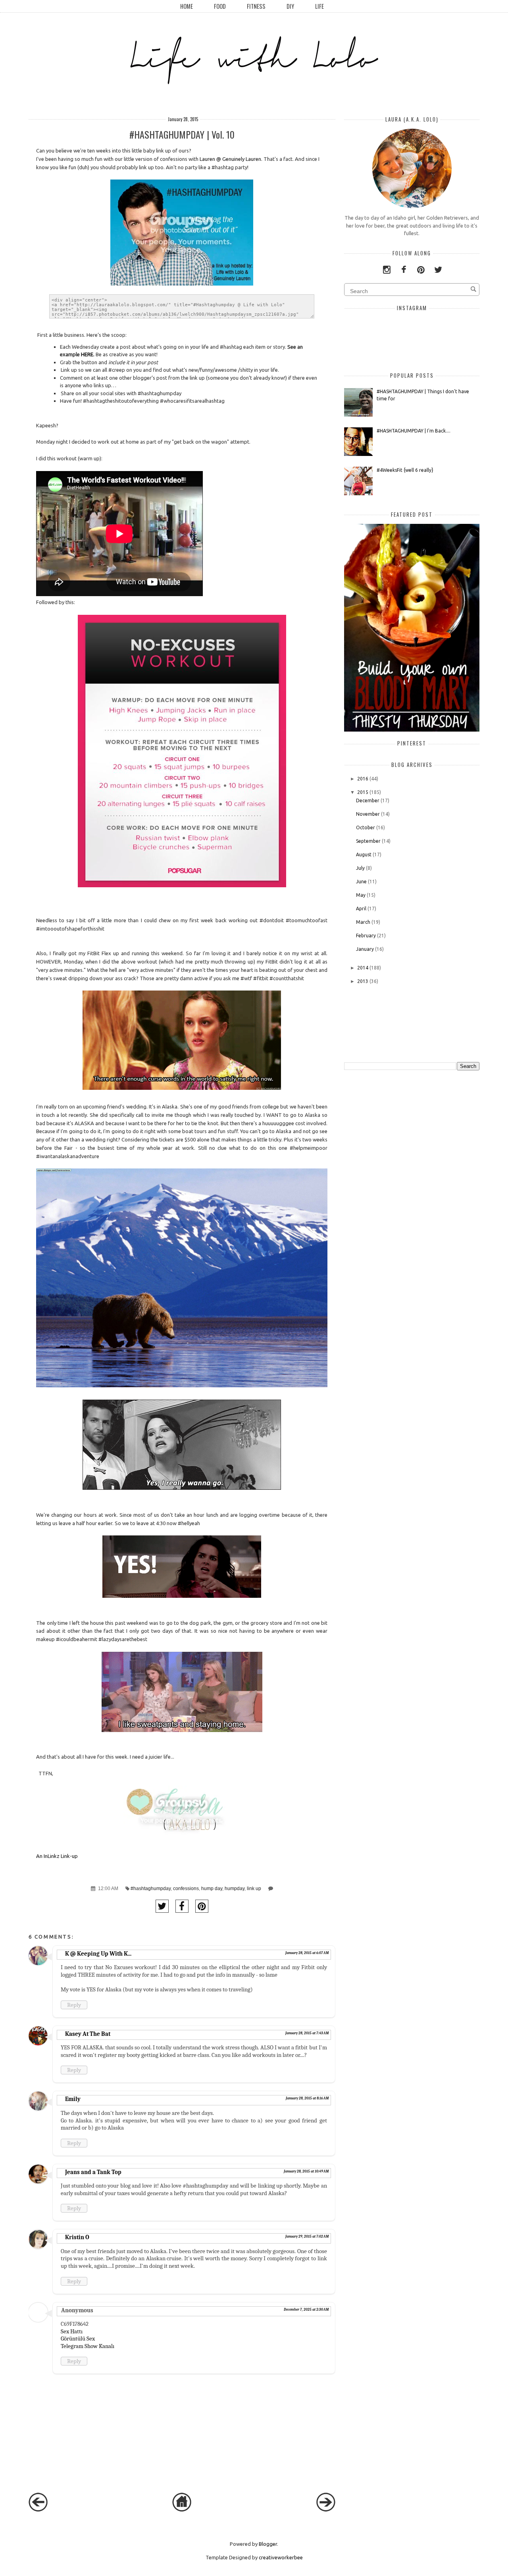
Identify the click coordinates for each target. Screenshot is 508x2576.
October (366, 827)
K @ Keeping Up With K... (98, 1954)
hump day (212, 1888)
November (368, 814)
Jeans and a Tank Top (93, 2172)
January (365, 949)
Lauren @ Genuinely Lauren (230, 159)
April (361, 909)
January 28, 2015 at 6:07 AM (307, 1953)
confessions (186, 1888)
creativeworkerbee (281, 2557)
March (363, 922)
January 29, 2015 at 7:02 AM (307, 2236)
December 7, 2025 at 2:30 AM (306, 2310)
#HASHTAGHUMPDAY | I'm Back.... (414, 431)
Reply (74, 2005)
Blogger (268, 2544)
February (366, 936)
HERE (87, 354)
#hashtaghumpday (151, 1888)
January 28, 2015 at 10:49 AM (306, 2171)
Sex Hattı (72, 2331)
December (368, 800)
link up (254, 1888)
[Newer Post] (38, 2510)
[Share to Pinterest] (202, 1906)
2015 (363, 792)
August (364, 854)
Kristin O (77, 2237)
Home (187, 6)
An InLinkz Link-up (57, 1856)
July (360, 868)
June (361, 882)
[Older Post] (326, 2510)
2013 (363, 981)
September (368, 841)
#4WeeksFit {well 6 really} (405, 470)
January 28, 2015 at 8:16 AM (307, 2098)
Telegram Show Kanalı (88, 2346)
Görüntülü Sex (78, 2338)
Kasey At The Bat (88, 2034)
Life (319, 6)
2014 (363, 968)
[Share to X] (162, 1906)
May (361, 895)
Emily (73, 2099)
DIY (290, 6)
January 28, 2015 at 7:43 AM (307, 2033)
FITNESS (256, 6)
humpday (235, 1888)
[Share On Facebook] (182, 1906)
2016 (363, 779)
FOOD (220, 6)
